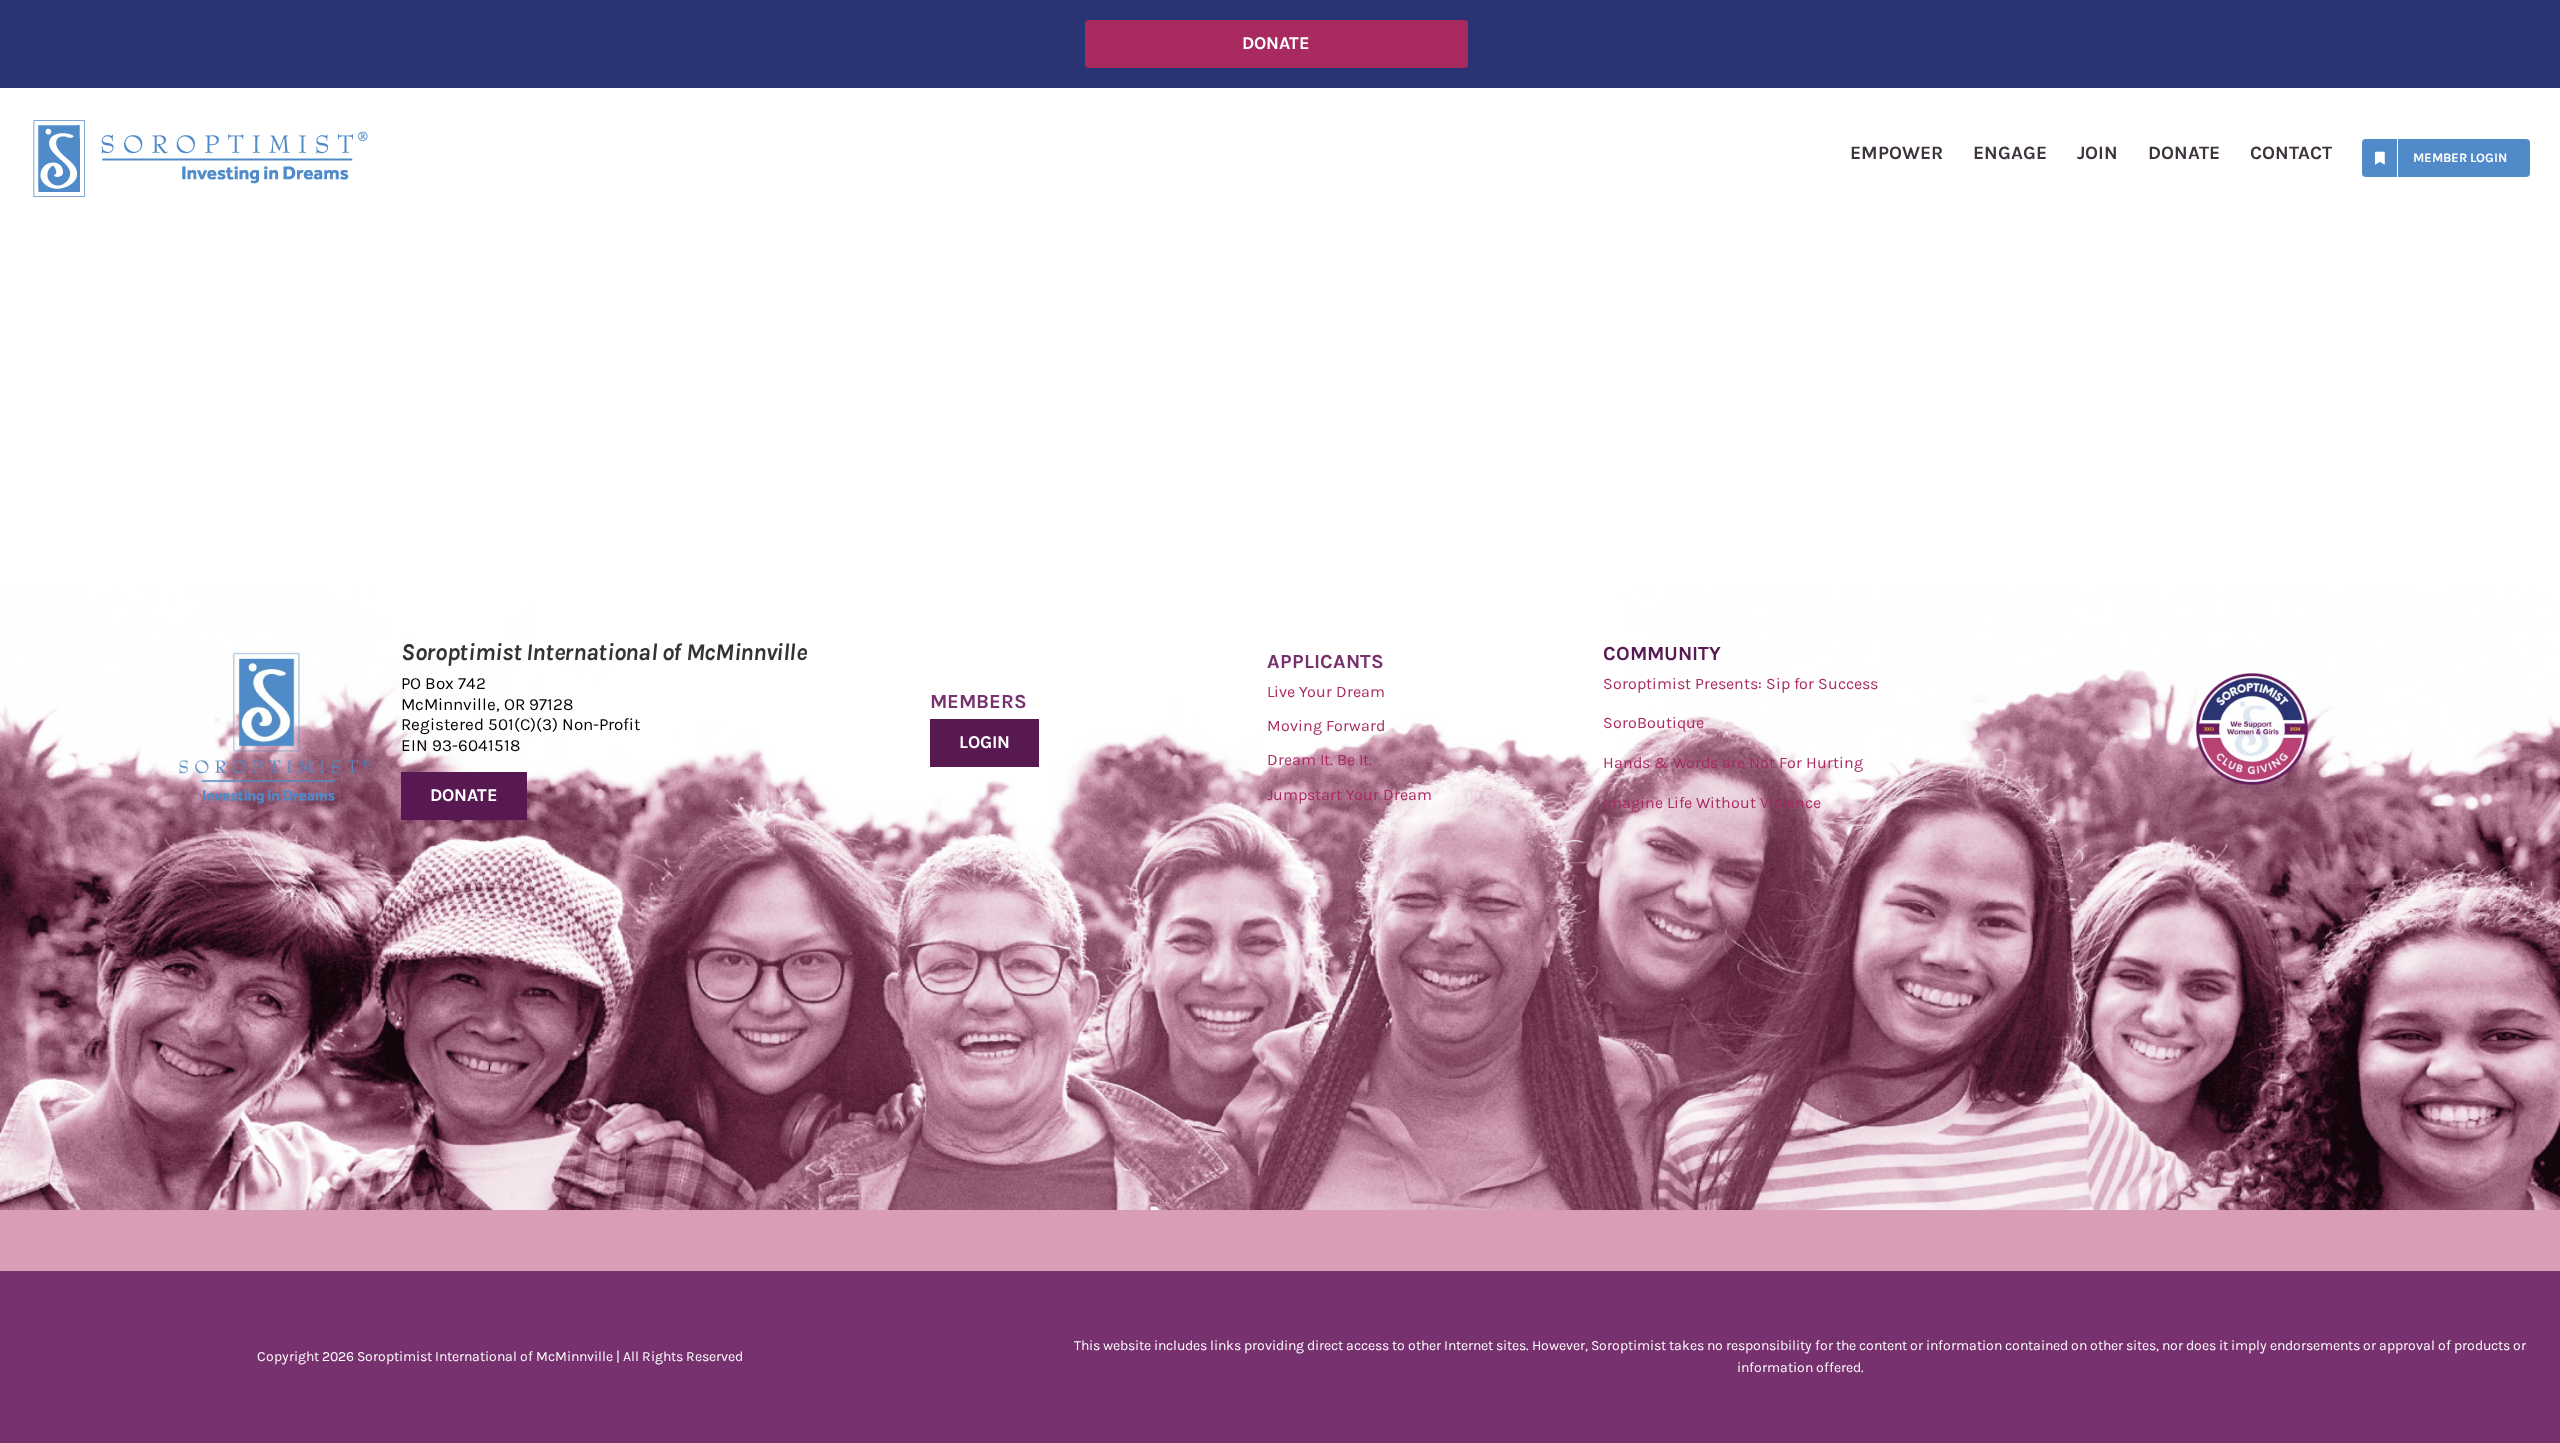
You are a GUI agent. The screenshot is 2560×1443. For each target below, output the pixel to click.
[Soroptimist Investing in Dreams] (274, 661)
